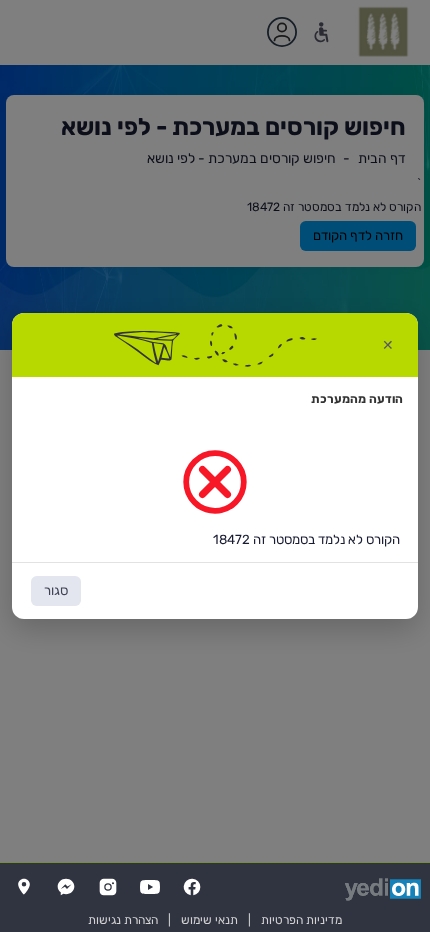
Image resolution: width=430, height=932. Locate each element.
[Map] (24, 887)
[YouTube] (150, 887)
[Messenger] (66, 887)
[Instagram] (108, 887)
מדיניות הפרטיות (301, 920)
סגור (56, 590)
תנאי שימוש (209, 920)
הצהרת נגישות (123, 920)
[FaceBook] (192, 887)
